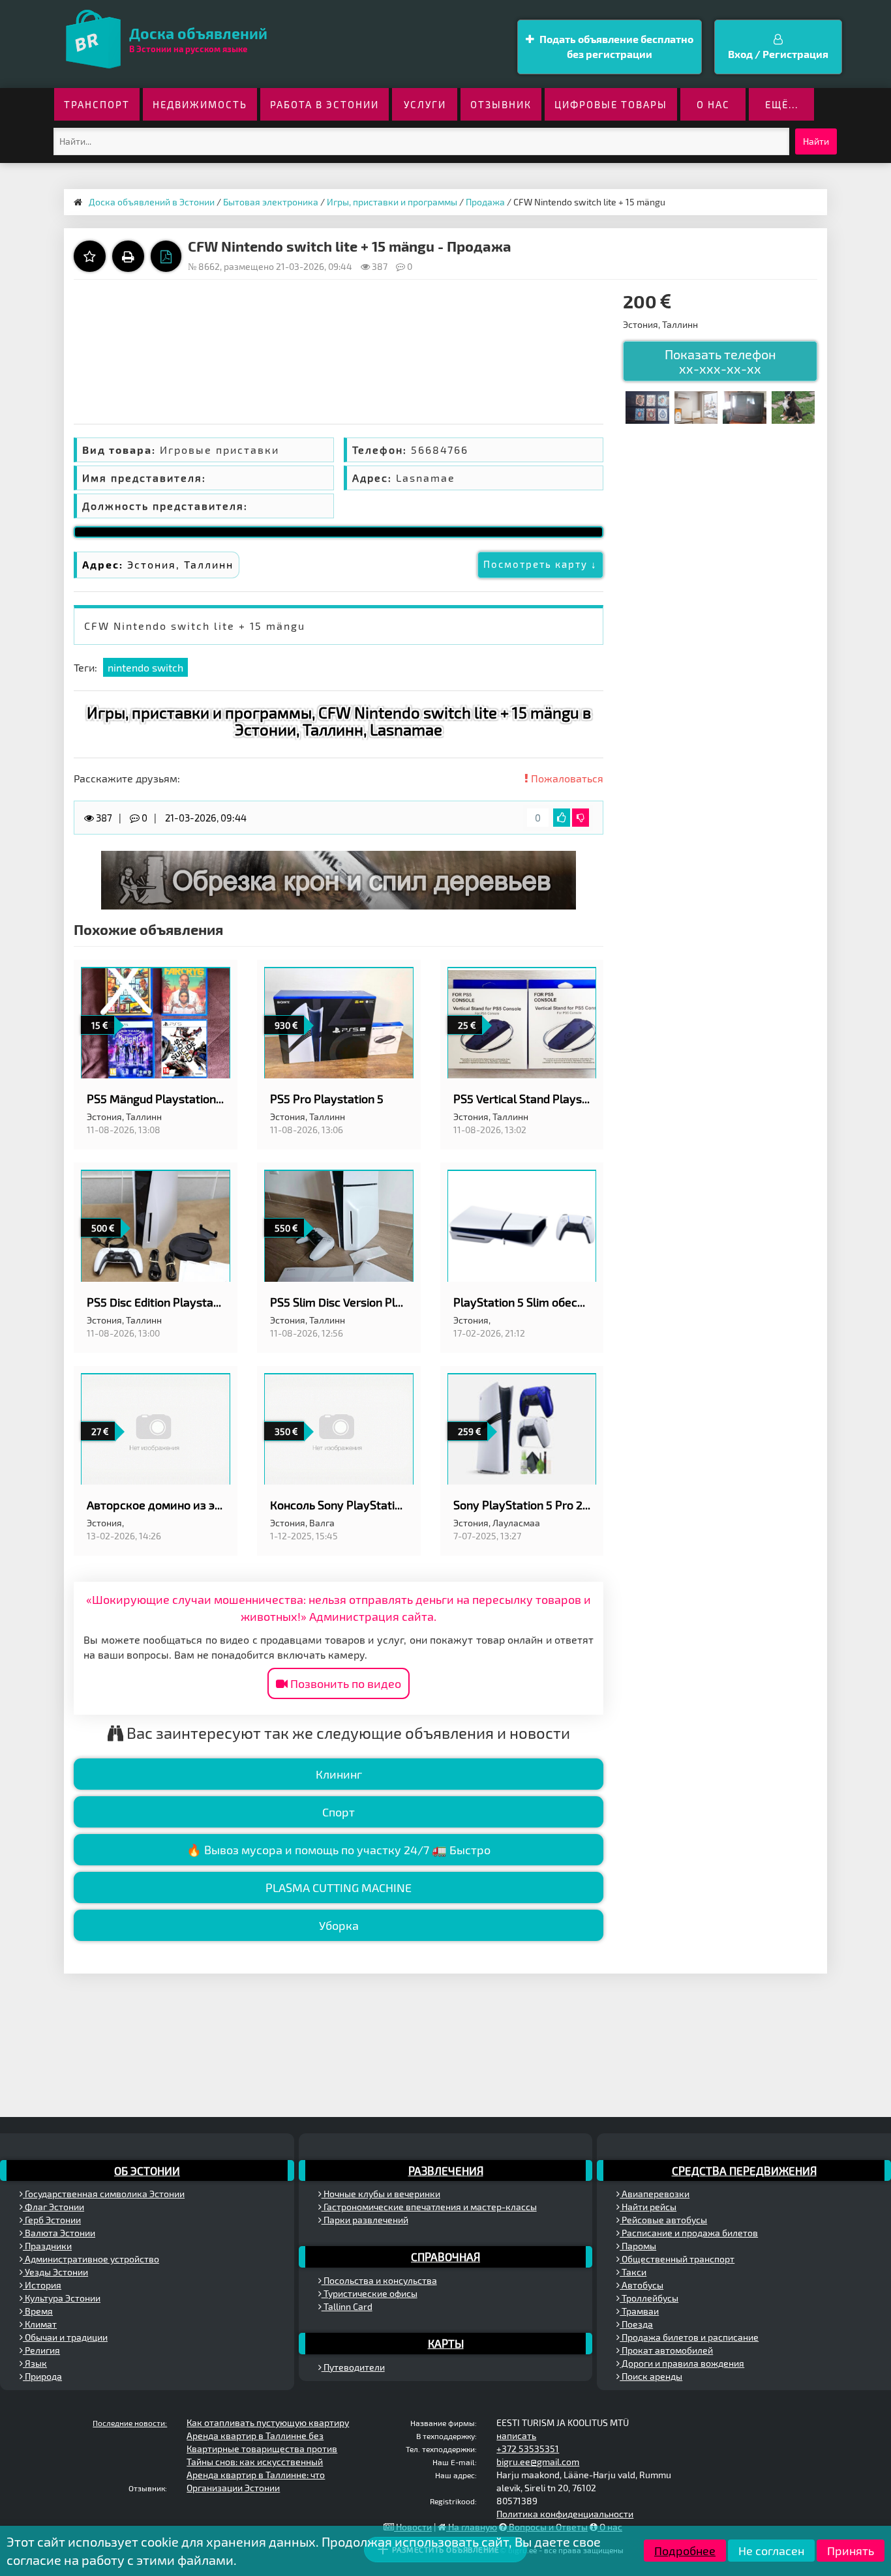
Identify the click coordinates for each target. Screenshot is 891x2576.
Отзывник (501, 104)
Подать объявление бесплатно (615, 46)
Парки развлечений (365, 2220)
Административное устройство (91, 2259)
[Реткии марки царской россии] (647, 406)
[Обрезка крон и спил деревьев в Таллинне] (339, 879)
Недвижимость (200, 104)
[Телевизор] (744, 406)
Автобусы (642, 2285)
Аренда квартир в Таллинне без (255, 2435)
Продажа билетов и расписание (689, 2337)
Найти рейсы (648, 2207)
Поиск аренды (651, 2376)
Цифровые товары (611, 104)
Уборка (339, 1925)
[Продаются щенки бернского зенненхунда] (793, 406)
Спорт (339, 1812)
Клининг (339, 1774)
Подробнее (685, 2551)
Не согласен (771, 2551)
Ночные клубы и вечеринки (381, 2194)
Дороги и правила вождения (682, 2363)
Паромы (638, 2246)
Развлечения (446, 2170)
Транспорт (97, 104)
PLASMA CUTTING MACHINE (339, 1888)
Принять (851, 2551)
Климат (40, 2324)
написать (516, 2435)
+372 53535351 (528, 2449)
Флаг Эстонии (53, 2207)
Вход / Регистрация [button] (778, 54)
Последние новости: (130, 2423)
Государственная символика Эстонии (104, 2194)
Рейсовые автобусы (663, 2220)
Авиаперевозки (655, 2194)
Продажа (485, 202)
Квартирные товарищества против (262, 2449)
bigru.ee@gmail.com (538, 2462)
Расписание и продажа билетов (689, 2233)
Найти (816, 141)
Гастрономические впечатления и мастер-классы (429, 2207)
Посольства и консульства (379, 2280)
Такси (633, 2272)
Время (38, 2311)
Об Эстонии (147, 2170)
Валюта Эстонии (59, 2233)
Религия (41, 2350)
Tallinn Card (347, 2306)
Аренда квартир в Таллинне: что (256, 2475)
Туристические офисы (370, 2293)
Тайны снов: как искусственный (255, 2462)
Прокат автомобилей (666, 2350)
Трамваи (639, 2311)
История (42, 2285)
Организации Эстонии (233, 2488)
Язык (35, 2363)
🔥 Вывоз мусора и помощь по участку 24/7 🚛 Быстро (339, 1850)
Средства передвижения (744, 2170)
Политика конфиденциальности (565, 2514)
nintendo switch (145, 667)
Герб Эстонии (52, 2220)
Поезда (636, 2324)
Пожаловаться (566, 778)
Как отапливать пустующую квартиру (268, 2422)
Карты (446, 2343)
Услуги (425, 104)
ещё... (782, 104)
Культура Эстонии (62, 2298)
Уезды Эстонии (55, 2272)
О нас (713, 104)
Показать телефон (720, 361)
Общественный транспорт (677, 2259)
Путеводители (353, 2367)
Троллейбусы (649, 2298)
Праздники (47, 2246)
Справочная (445, 2257)
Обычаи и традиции (65, 2337)
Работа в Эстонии (325, 104)
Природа (42, 2376)
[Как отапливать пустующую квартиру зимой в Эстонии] (696, 406)
